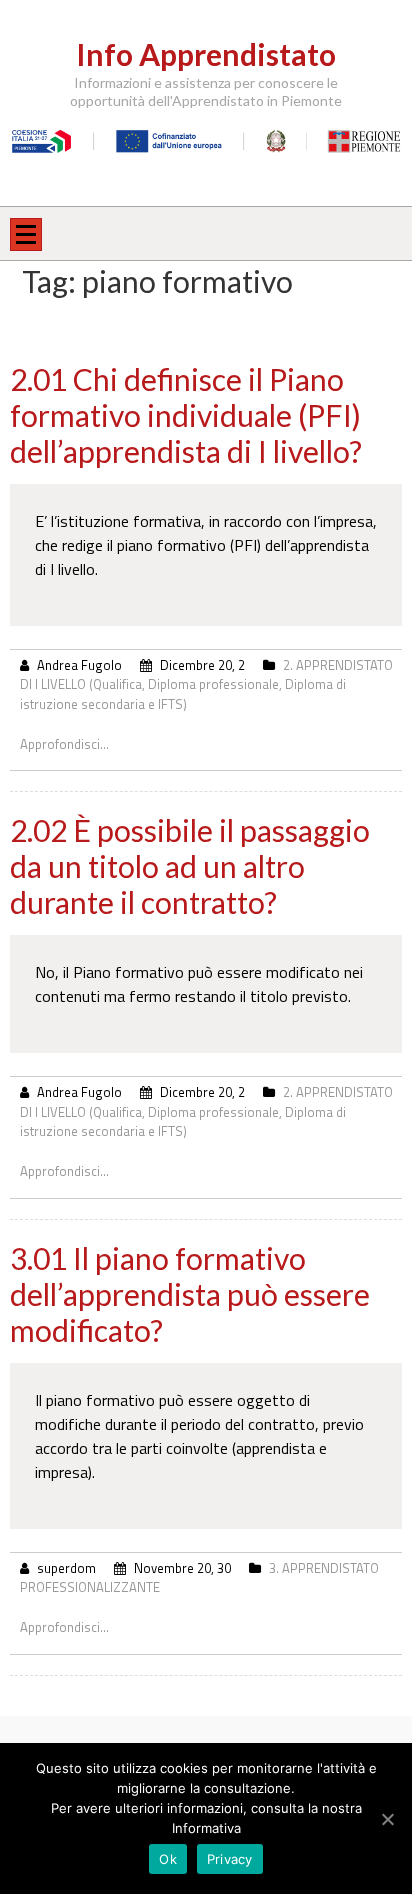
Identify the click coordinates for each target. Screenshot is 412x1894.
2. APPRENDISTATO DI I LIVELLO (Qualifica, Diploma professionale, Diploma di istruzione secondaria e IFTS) (206, 684)
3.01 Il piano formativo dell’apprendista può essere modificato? (190, 1294)
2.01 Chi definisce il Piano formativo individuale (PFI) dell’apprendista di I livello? (186, 415)
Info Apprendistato (206, 54)
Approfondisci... (64, 744)
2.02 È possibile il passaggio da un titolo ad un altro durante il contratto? (190, 866)
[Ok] (387, 1819)
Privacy (230, 1859)
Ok (168, 1859)
